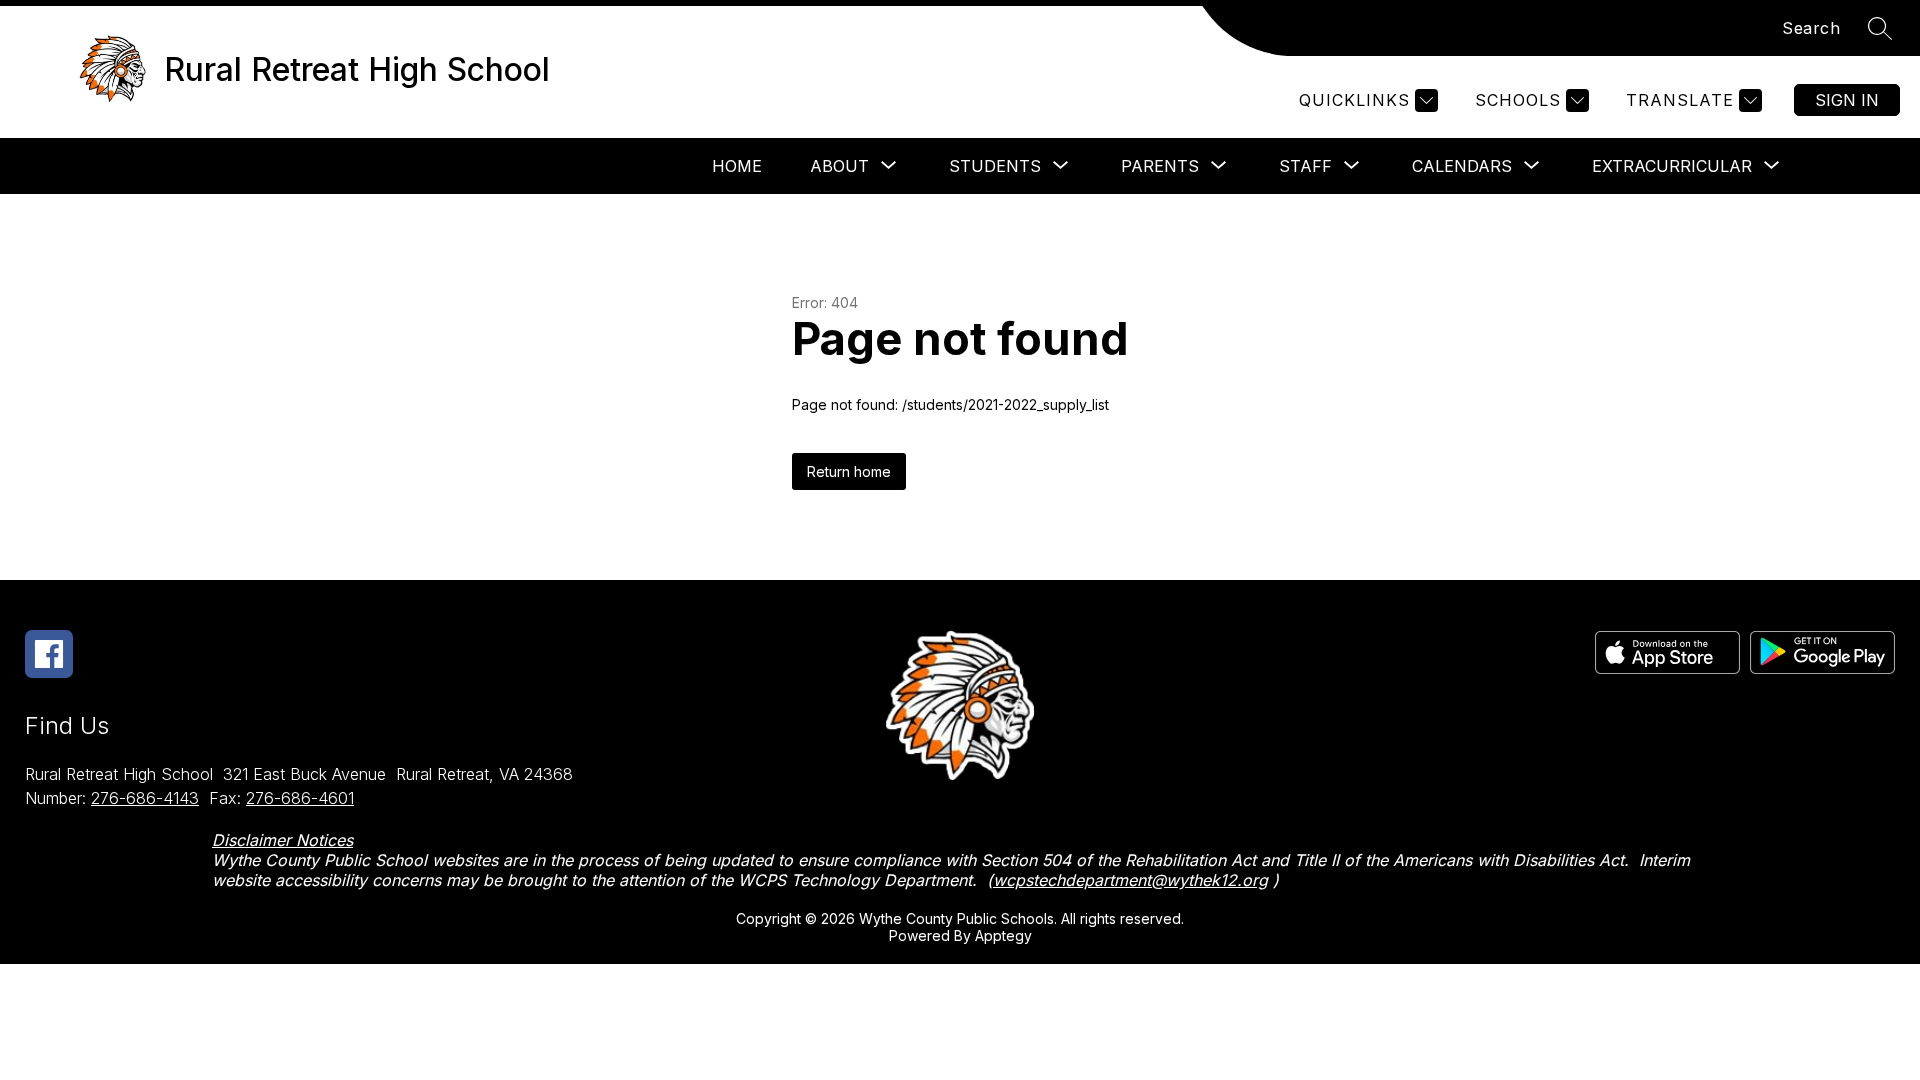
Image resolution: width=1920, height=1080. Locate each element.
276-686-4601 (300, 798)
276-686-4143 (145, 798)
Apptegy (1003, 935)
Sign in (1847, 100)
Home (737, 166)
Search (1811, 28)
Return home (849, 471)
